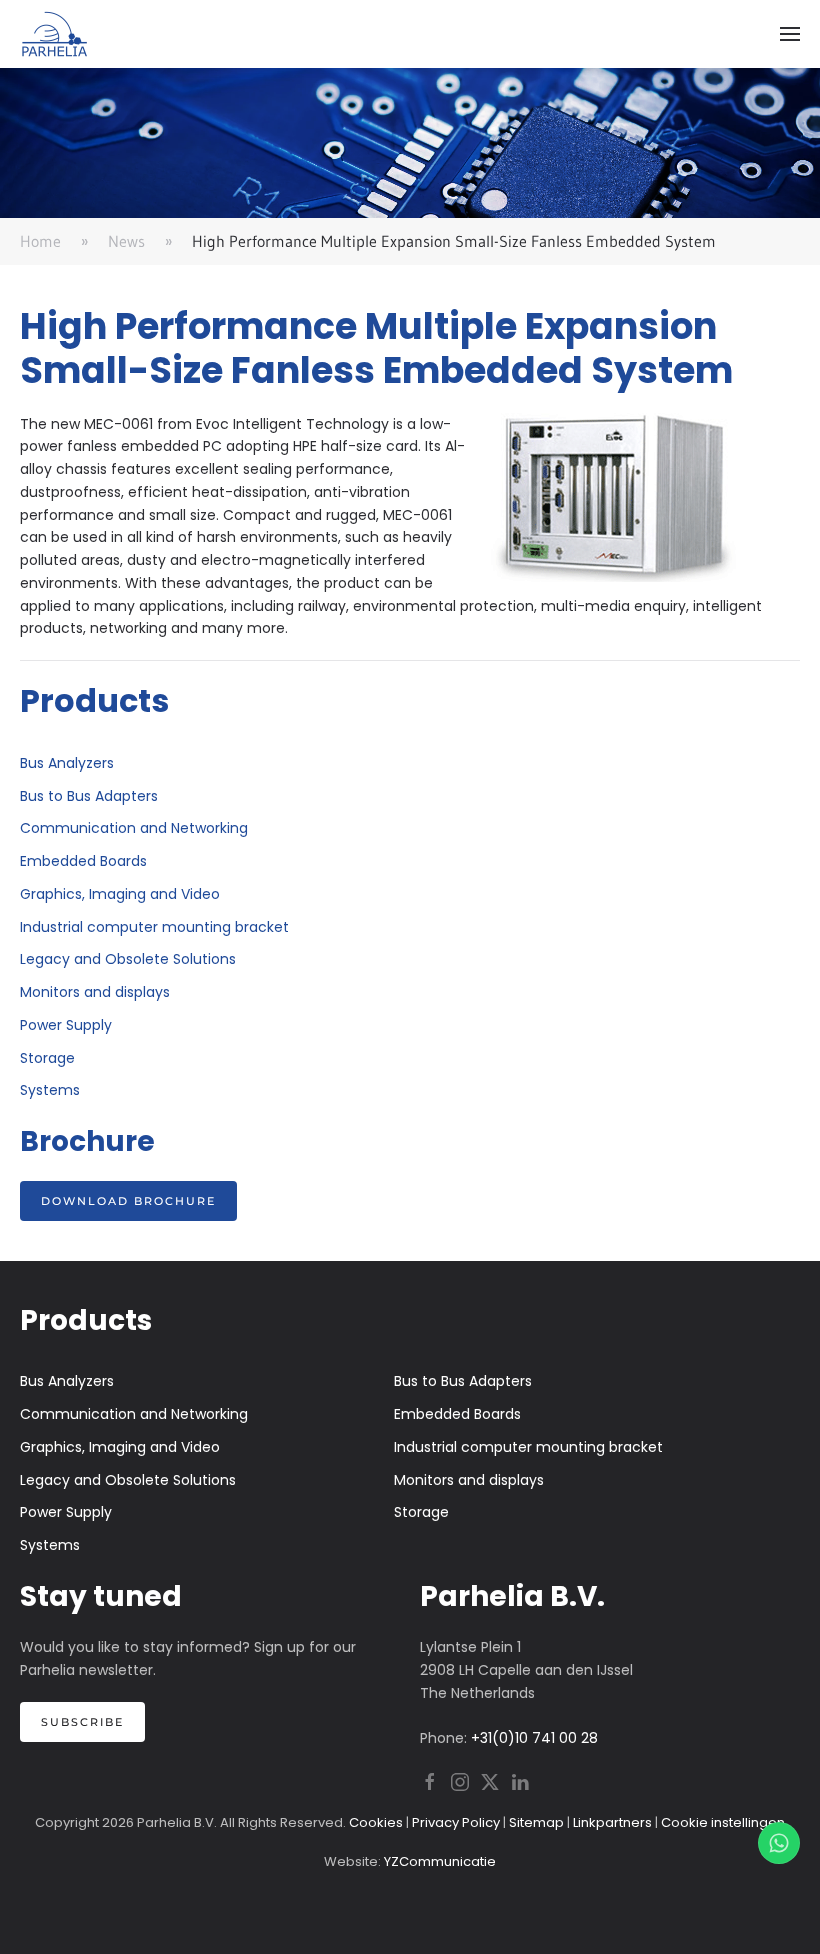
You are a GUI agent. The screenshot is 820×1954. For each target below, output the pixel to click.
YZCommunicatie (440, 1861)
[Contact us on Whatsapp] (779, 1843)
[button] (790, 34)
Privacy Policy (456, 1822)
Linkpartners (612, 1822)
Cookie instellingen (723, 1822)
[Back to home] (55, 34)
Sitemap (536, 1822)
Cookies (376, 1822)
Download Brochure (128, 1201)
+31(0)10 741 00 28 (534, 1738)
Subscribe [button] (82, 1722)
